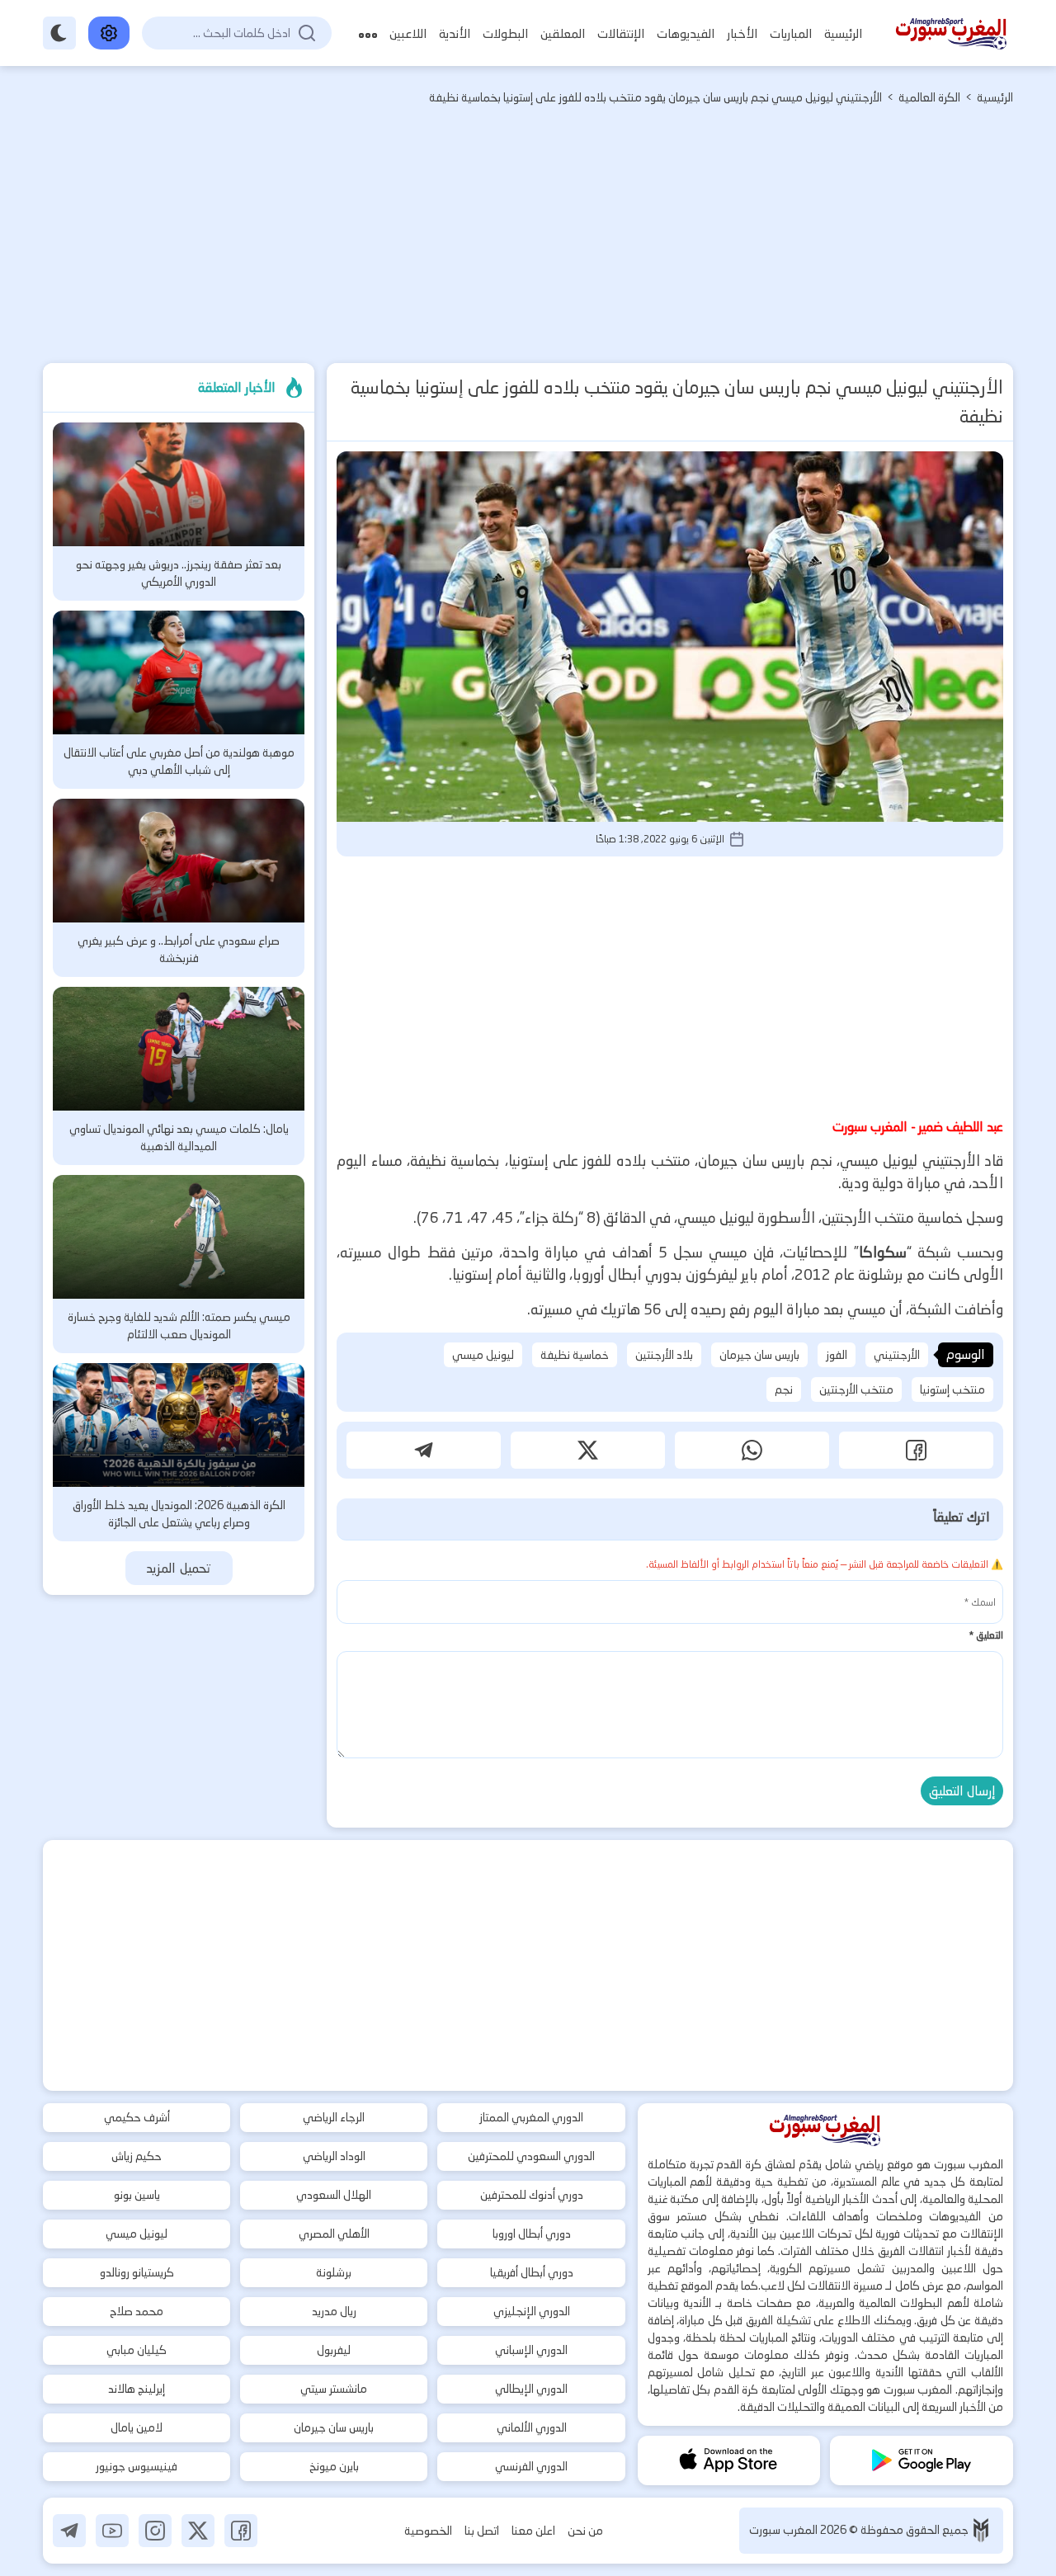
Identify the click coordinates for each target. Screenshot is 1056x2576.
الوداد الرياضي (334, 2156)
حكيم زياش (137, 2156)
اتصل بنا (482, 2531)
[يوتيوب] (112, 2531)
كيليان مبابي (137, 2350)
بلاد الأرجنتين (664, 1355)
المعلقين (563, 33)
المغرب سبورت (785, 2530)
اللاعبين (408, 33)
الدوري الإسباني (531, 2350)
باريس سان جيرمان (759, 1355)
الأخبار (742, 33)
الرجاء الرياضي (334, 2117)
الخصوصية (428, 2531)
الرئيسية (843, 33)
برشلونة (334, 2272)
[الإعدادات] (109, 33)
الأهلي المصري (334, 2234)
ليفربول (334, 2350)
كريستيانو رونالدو (137, 2272)
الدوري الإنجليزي (532, 2311)
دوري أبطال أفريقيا (532, 2272)
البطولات (505, 33)
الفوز (837, 1355)
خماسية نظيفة (575, 1355)
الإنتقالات (621, 33)
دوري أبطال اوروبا (532, 2234)
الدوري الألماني (532, 2427)
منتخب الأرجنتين (856, 1389)
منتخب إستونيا (952, 1389)
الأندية (455, 33)
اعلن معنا (533, 2531)
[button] (916, 1450)
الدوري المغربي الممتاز (531, 2117)
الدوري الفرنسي (531, 2466)
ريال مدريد (334, 2311)
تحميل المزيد (179, 1568)
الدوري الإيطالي (531, 2389)
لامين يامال (137, 2427)
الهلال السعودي (334, 2195)
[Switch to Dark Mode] (59, 33)
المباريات (791, 33)
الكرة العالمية (929, 97)
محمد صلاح (137, 2311)
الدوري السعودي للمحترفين (531, 2156)
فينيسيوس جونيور (137, 2466)
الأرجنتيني (897, 1355)
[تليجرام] (69, 2531)
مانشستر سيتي (334, 2389)
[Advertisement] (528, 239)
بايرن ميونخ (334, 2466)
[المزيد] (368, 33)
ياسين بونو (137, 2195)
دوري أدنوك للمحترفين (532, 2195)
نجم (784, 1389)
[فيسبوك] (241, 2531)
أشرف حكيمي (137, 2117)
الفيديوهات (686, 33)
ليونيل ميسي (483, 1355)
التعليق (986, 1635)
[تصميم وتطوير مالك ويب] (981, 2530)
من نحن (585, 2531)
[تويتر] (198, 2531)
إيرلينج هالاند (137, 2389)
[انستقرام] (155, 2531)
